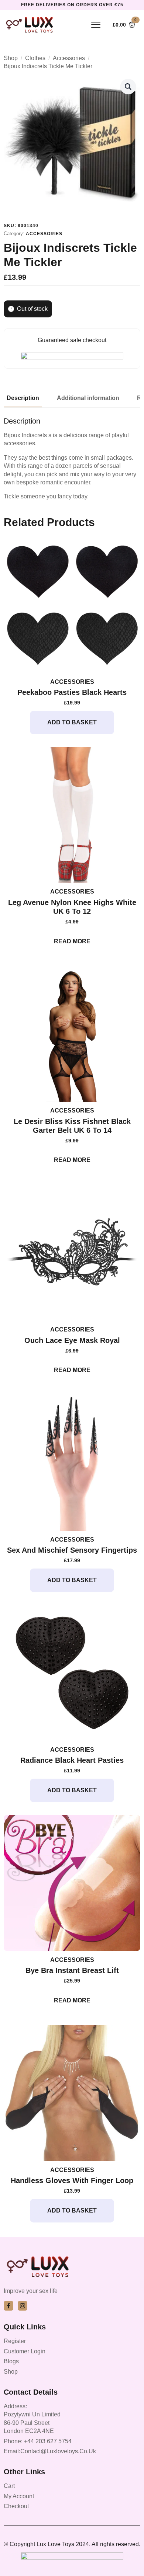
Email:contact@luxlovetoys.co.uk (50, 2451)
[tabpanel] (72, 459)
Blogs (11, 2361)
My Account (19, 2496)
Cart (9, 2486)
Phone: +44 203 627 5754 (38, 2441)
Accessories (69, 58)
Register (15, 2341)
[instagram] (23, 2306)
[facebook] (8, 2306)
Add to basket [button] (72, 722)
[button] (128, 87)
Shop (11, 58)
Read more (72, 941)
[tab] (23, 398)
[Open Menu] (96, 25)
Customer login (25, 2351)
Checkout (16, 2506)
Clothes (35, 58)
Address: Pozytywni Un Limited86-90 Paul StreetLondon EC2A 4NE (32, 2419)
